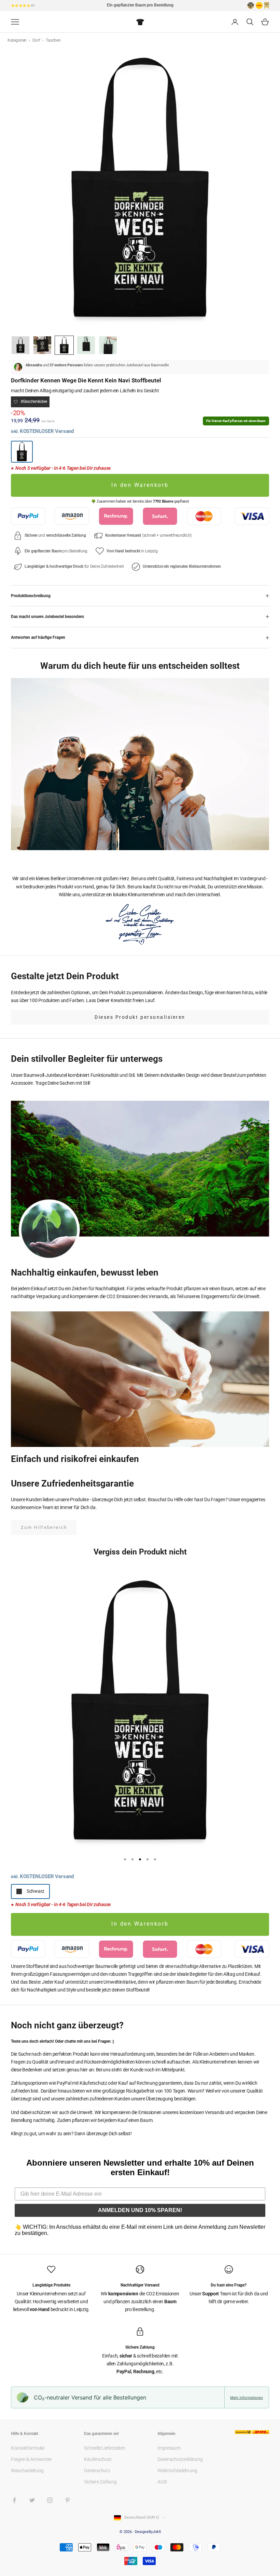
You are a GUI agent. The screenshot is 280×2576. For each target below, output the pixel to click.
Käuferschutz (98, 2459)
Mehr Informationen (247, 2397)
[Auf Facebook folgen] (14, 2500)
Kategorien (18, 40)
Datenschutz (97, 2471)
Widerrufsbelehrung (177, 2471)
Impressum (169, 2448)
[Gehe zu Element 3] (64, 345)
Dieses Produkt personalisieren (140, 1017)
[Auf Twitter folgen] (32, 2500)
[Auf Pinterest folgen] (68, 2500)
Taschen (53, 40)
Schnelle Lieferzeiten (104, 2448)
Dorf (37, 40)
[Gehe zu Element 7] (86, 345)
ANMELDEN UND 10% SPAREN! (140, 2210)
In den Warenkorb (140, 485)
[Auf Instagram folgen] (50, 2500)
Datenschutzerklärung (180, 2459)
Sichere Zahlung (100, 2482)
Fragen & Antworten (31, 2459)
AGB (162, 2482)
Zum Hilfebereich (44, 1527)
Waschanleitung (27, 2471)
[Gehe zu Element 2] (42, 345)
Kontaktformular (28, 2448)
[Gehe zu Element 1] (20, 345)
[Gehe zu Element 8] (108, 345)
